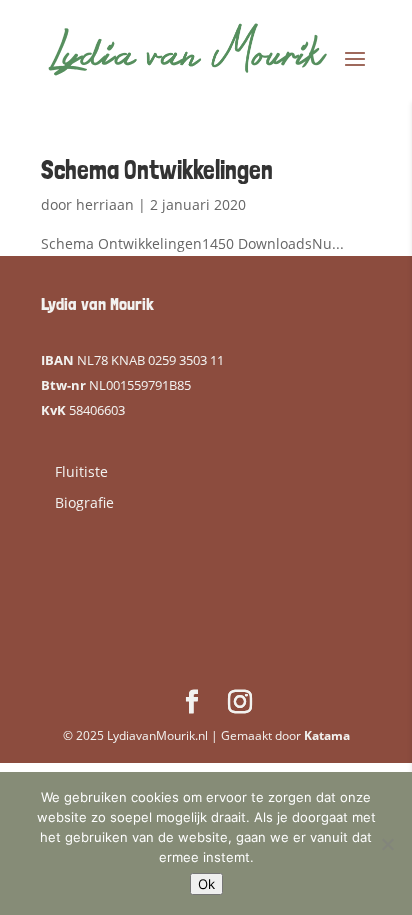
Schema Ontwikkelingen (157, 169)
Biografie (84, 502)
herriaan (105, 204)
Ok (206, 884)
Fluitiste (81, 471)
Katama (327, 735)
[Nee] (387, 844)
